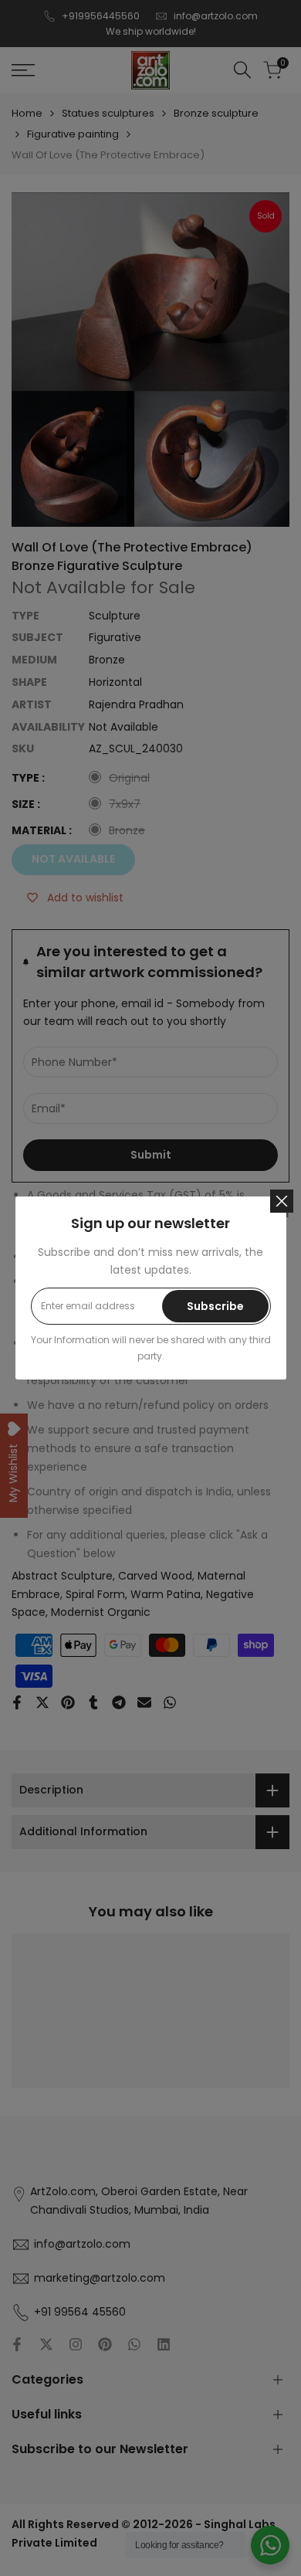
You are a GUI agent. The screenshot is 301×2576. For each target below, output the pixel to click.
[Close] (282, 1201)
